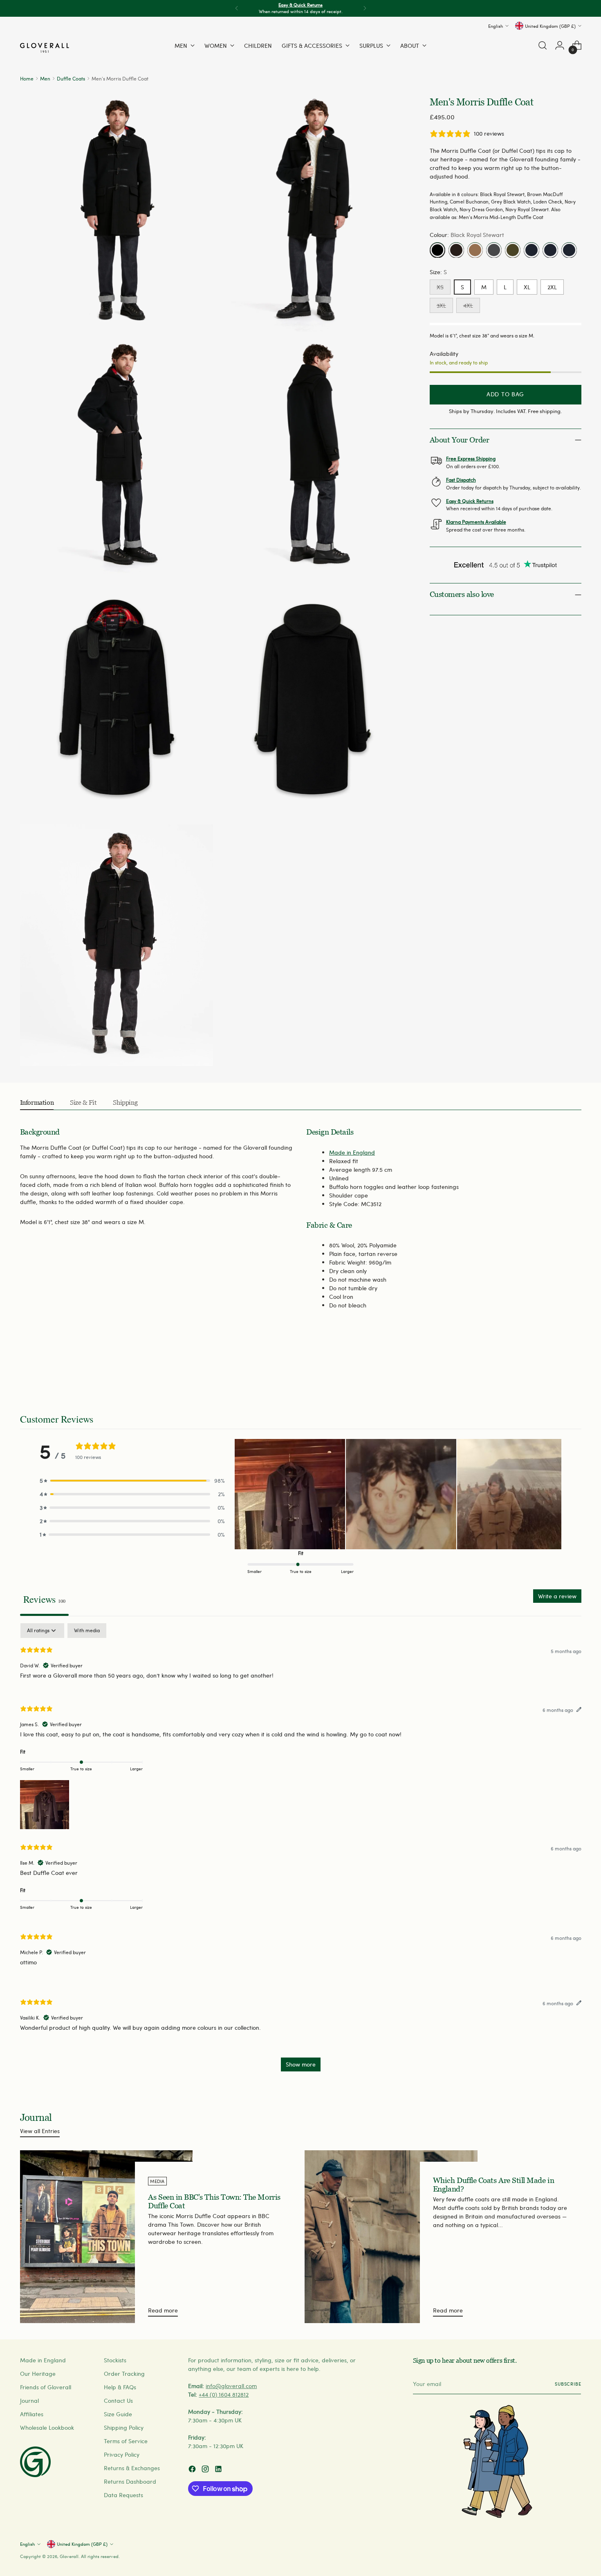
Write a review (557, 1596)
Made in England (352, 1152)
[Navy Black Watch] (531, 250)
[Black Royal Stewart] (437, 250)
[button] (132, 1480)
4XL (468, 306)
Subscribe (568, 2384)
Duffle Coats (71, 78)
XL (527, 287)
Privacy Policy (122, 2454)
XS (440, 287)
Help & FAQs (120, 2387)
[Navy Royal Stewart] (569, 250)
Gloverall (69, 2556)
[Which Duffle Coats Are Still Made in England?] (391, 2237)
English (496, 26)
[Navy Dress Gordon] (550, 250)
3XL (441, 306)
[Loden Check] (513, 250)
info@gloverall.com (231, 2386)
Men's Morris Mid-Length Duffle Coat (501, 217)
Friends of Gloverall (46, 2387)
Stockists (115, 2360)
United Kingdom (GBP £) (550, 26)
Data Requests (123, 2495)
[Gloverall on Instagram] (206, 2470)
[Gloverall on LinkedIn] (219, 2470)
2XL (552, 287)
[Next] (365, 8)
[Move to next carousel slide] (574, 1369)
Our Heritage (38, 2374)
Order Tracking (124, 2374)
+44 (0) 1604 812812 (224, 2394)
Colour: (467, 235)
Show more (301, 2064)
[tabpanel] (301, 1851)
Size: (438, 272)
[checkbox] (87, 1631)
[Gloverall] (45, 48)
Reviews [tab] (44, 1599)
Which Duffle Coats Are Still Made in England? (493, 2185)
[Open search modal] (543, 45)
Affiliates (32, 2414)
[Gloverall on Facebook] (193, 2470)
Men (45, 78)
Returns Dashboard (130, 2481)
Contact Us (118, 2401)
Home (27, 78)
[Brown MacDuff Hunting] (456, 250)
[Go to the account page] (560, 45)
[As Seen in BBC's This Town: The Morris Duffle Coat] (107, 2237)
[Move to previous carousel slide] (556, 1369)
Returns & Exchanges (132, 2468)
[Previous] (237, 8)
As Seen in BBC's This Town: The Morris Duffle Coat (214, 2201)
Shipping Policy (124, 2427)
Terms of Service (126, 2441)
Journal (29, 2401)
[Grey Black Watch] (494, 250)
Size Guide (118, 2414)
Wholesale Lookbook (47, 2427)
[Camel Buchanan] (475, 250)
